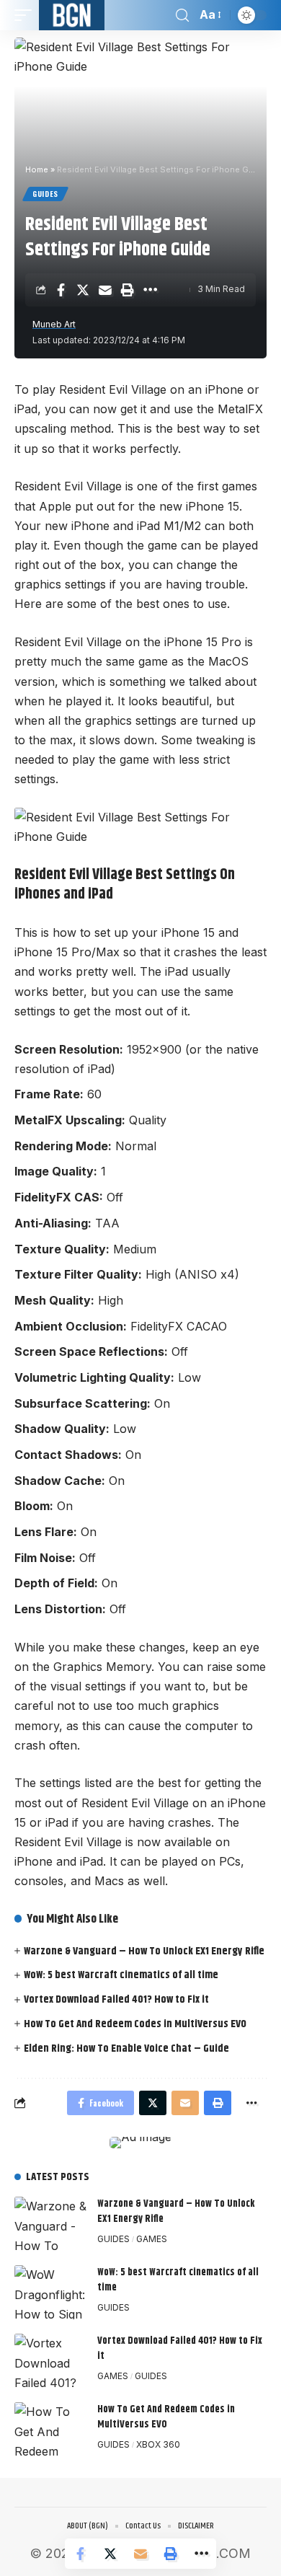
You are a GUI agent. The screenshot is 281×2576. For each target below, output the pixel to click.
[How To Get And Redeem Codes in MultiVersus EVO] (50, 2429)
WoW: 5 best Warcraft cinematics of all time (121, 1975)
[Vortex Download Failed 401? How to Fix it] (50, 2361)
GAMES (152, 2239)
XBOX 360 (158, 2444)
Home (37, 169)
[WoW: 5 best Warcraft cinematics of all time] (50, 2292)
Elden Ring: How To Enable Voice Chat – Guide (126, 2048)
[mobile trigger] (27, 15)
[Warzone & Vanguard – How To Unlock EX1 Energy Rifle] (50, 2224)
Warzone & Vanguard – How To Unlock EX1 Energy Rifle (144, 1951)
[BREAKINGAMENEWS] (72, 15)
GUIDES (45, 194)
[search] (182, 16)
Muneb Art (54, 324)
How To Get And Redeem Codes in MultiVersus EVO (135, 2024)
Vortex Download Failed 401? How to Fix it (116, 1999)
